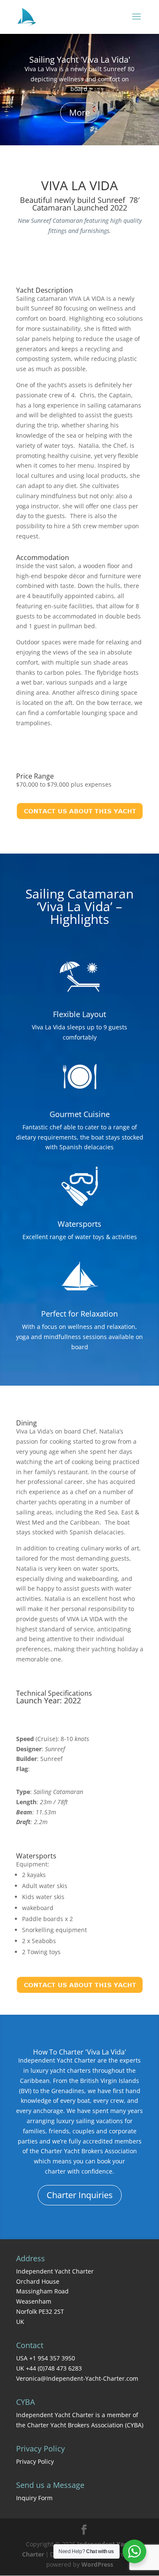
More (79, 112)
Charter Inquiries (80, 2195)
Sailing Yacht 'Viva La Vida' (80, 60)
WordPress (97, 2564)
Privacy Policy (35, 2461)
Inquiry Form (34, 2498)
